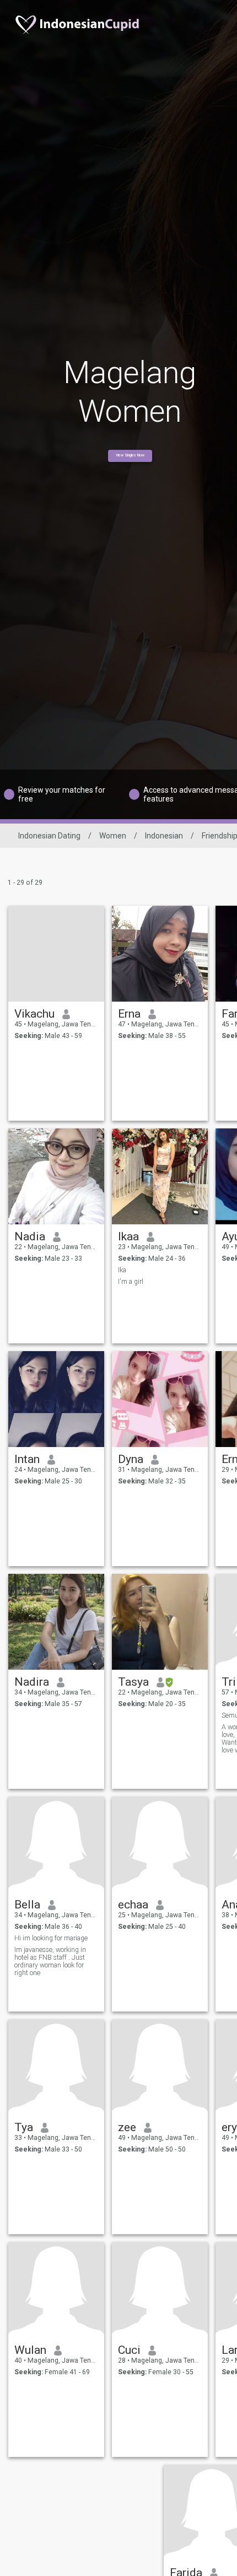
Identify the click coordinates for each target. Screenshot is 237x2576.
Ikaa (128, 1236)
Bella (27, 1905)
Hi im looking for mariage (51, 1938)
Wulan (30, 2350)
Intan (27, 1459)
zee (127, 2127)
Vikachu (34, 1014)
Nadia (30, 1236)
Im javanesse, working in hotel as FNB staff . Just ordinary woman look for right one (50, 1961)
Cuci (129, 2350)
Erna (129, 1014)
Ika (122, 1270)
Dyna (131, 1459)
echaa (133, 1905)
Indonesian (164, 836)
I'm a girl (131, 1282)
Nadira (32, 1682)
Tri (229, 1682)
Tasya (133, 1682)
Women (113, 836)
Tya (24, 2127)
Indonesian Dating (49, 836)
